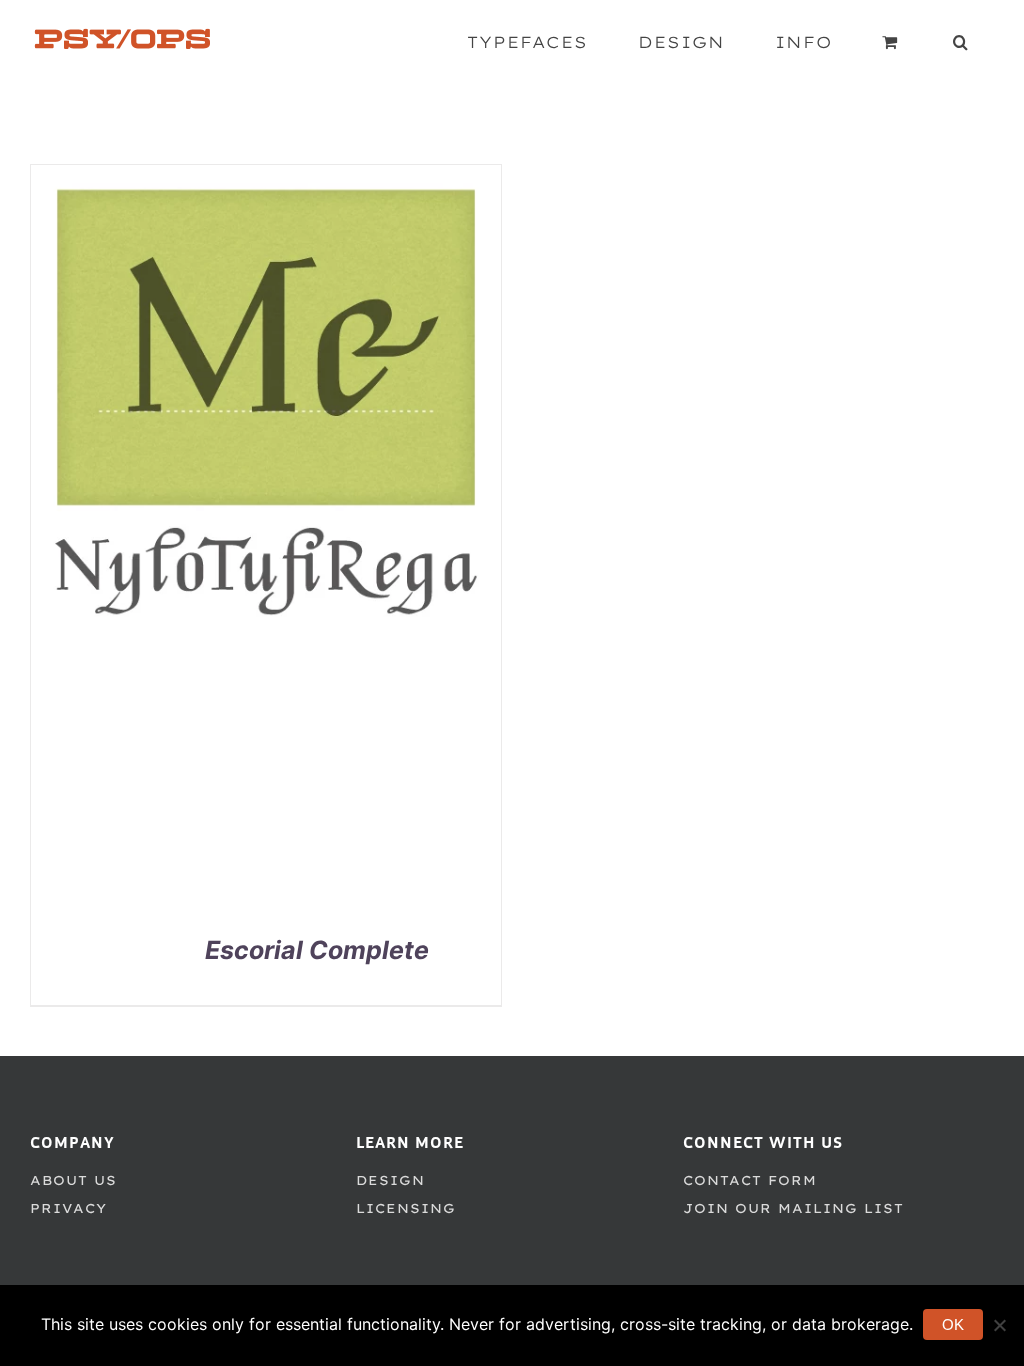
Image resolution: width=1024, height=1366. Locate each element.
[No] (999, 1325)
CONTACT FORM (750, 1180)
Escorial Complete (317, 950)
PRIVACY (68, 1208)
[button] (961, 42)
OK (953, 1324)
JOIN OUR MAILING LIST (793, 1208)
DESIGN (390, 1180)
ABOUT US (73, 1180)
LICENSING (406, 1208)
